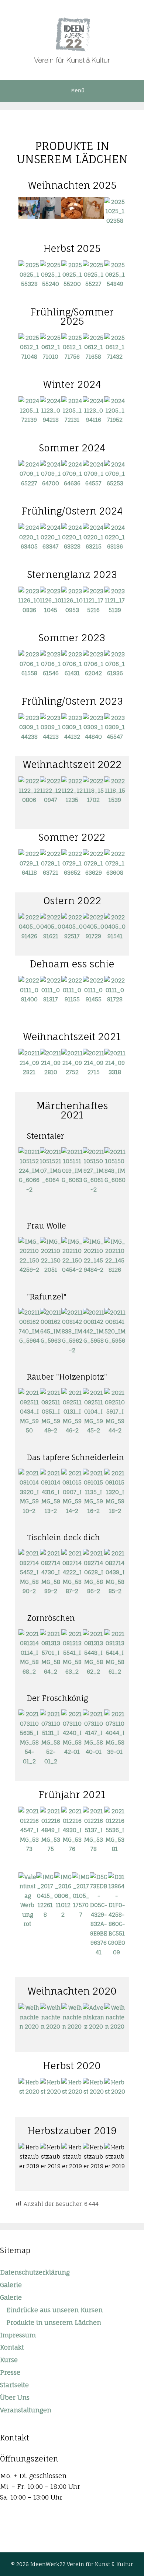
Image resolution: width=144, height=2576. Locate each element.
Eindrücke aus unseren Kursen (54, 2310)
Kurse (9, 2360)
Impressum (18, 2335)
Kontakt (12, 2347)
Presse (10, 2372)
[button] (26, 211)
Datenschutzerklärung (35, 2272)
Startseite (14, 2385)
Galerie (11, 2285)
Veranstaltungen (26, 2410)
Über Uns (15, 2397)
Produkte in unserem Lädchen (54, 2322)
